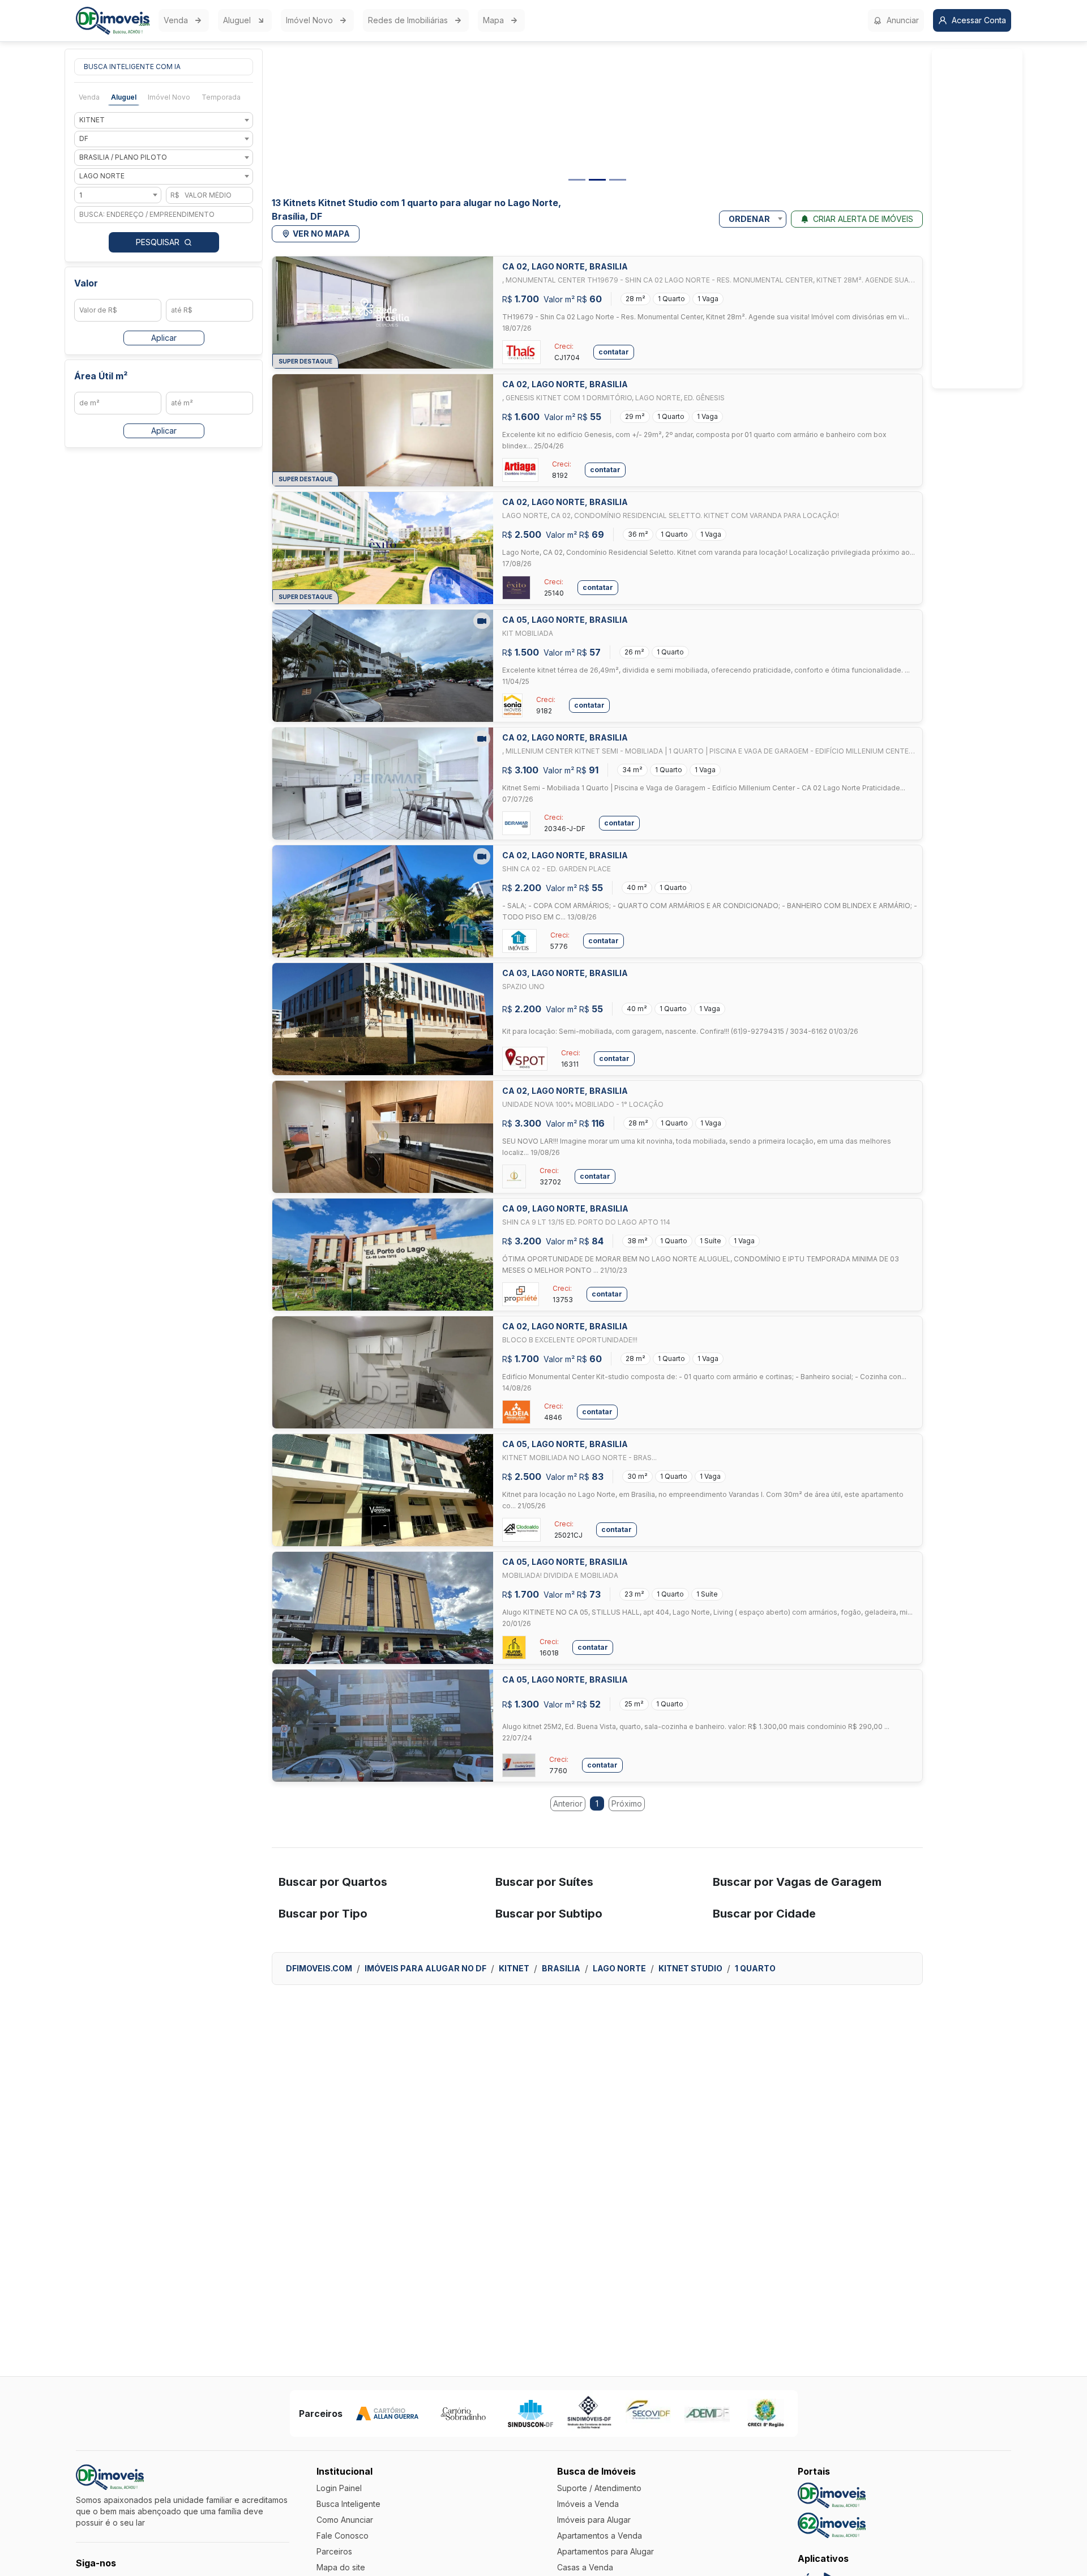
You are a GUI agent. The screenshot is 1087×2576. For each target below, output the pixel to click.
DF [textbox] (84, 139)
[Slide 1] (577, 180)
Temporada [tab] (221, 97)
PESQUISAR (158, 242)
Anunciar (903, 20)
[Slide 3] (618, 180)
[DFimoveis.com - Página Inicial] (113, 21)
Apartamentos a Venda (600, 2536)
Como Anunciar (345, 2520)
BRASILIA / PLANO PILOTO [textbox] (123, 158)
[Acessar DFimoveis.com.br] (832, 2495)
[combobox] (164, 120)
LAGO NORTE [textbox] (102, 176)
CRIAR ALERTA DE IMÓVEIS (863, 219)
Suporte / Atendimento (599, 2488)
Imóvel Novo (309, 20)
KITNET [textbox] (92, 120)
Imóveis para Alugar (594, 2520)
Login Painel (339, 2488)
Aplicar (164, 338)
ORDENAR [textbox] (749, 219)
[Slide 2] (597, 180)
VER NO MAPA (321, 234)
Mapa (493, 20)
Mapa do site (341, 2567)
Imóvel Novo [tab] (169, 97)
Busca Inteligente (348, 2504)
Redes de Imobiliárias (408, 20)
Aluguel (237, 20)
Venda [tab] (89, 97)
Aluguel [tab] (124, 97)
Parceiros (334, 2551)
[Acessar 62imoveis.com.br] (832, 2525)
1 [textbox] (81, 195)
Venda (176, 20)
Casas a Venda (585, 2567)
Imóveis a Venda (588, 2504)
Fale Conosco (343, 2536)
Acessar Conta (979, 20)
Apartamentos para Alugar (605, 2551)
